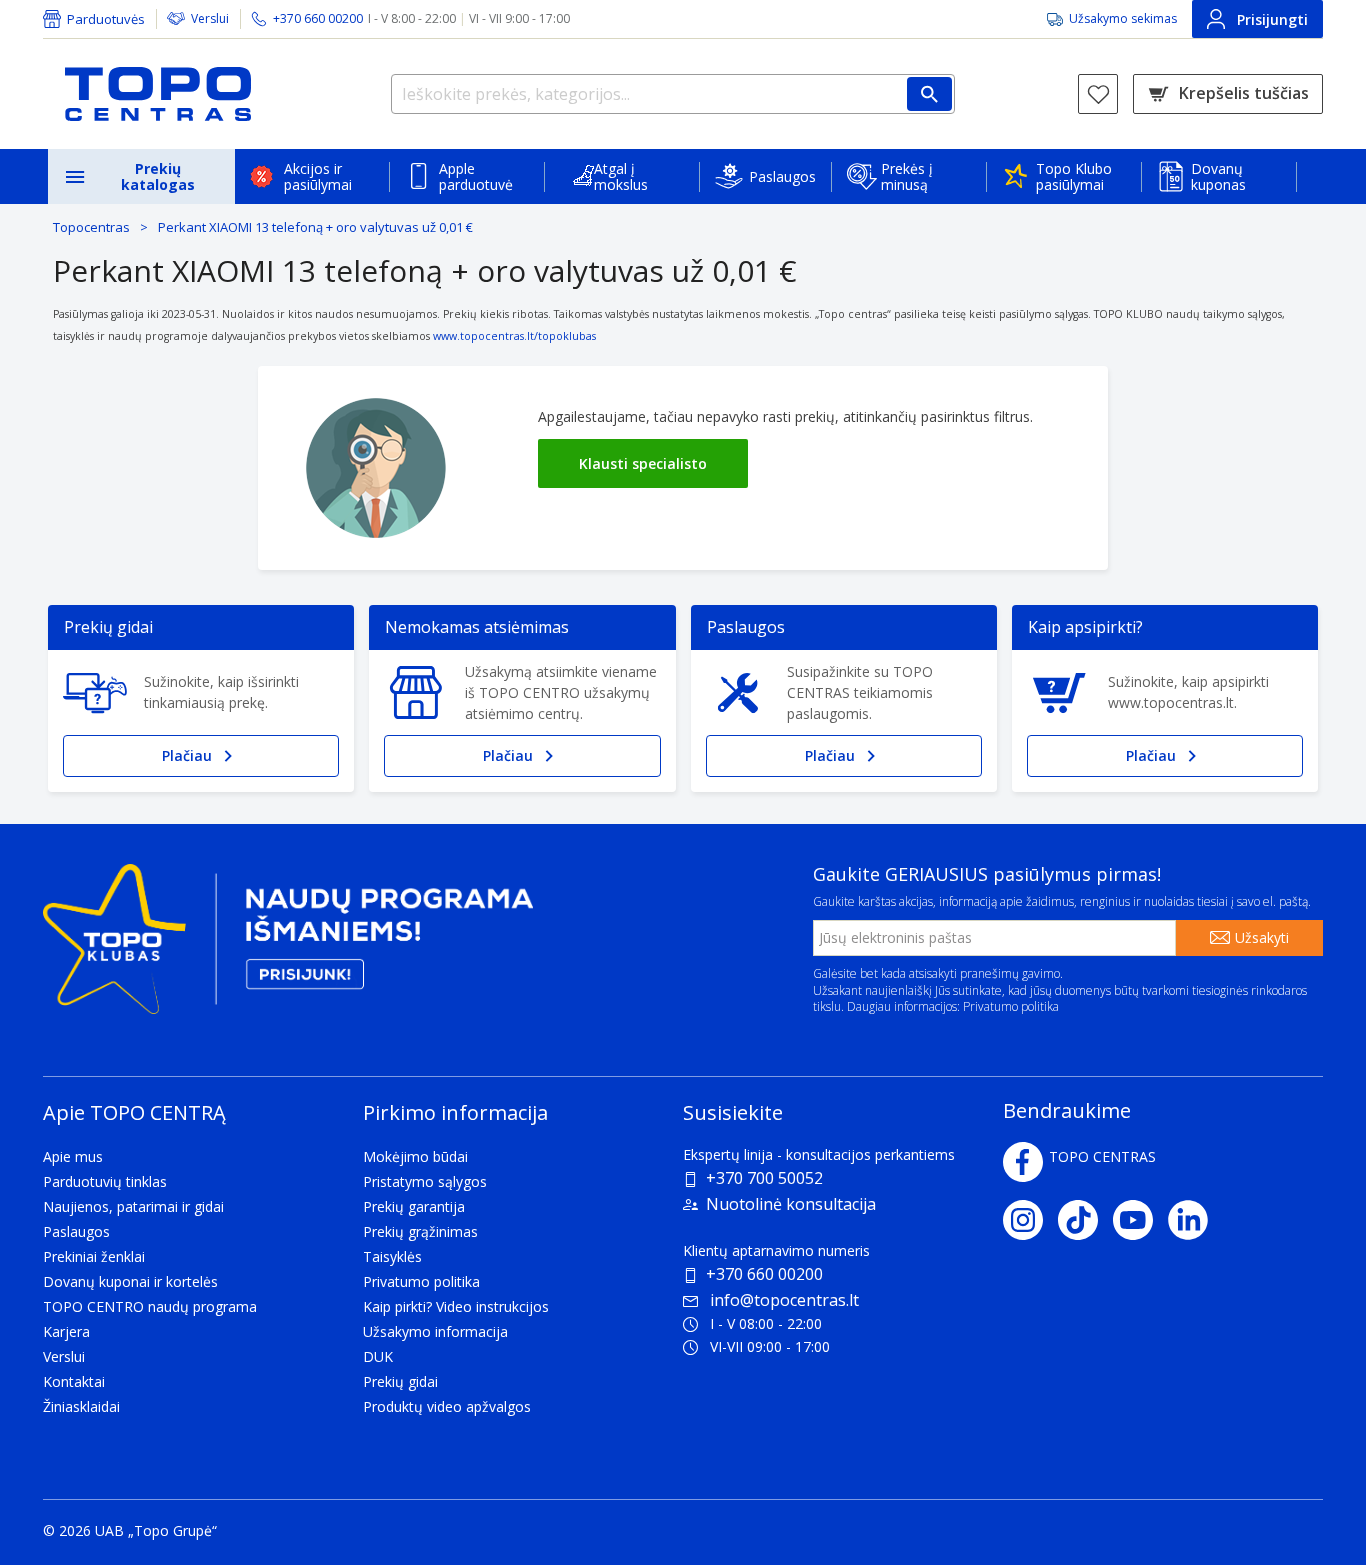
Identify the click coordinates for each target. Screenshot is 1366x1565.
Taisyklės (392, 1256)
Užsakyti (1262, 937)
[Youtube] (1140, 1220)
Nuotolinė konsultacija (791, 1204)
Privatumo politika (1011, 1006)
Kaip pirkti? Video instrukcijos (456, 1306)
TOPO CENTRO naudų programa (150, 1306)
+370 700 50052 (764, 1178)
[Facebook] (1023, 1162)
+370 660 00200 (764, 1274)
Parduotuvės (106, 19)
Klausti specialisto (643, 463)
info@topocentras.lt (784, 1300)
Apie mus (73, 1156)
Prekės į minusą (907, 176)
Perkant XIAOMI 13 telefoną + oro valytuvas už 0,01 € (315, 227)
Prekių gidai (400, 1381)
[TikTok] (1085, 1220)
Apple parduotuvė (476, 176)
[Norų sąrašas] (1098, 94)
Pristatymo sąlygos (425, 1181)
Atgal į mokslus (621, 176)
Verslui (210, 18)
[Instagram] (1030, 1220)
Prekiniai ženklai (94, 1256)
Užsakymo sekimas (1123, 18)
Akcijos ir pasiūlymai (318, 176)
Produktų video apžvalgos (447, 1406)
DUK (378, 1356)
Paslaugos (782, 176)
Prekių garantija (414, 1206)
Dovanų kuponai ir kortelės (130, 1281)
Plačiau (187, 755)
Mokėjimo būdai (415, 1156)
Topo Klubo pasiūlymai (1074, 176)
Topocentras (91, 227)
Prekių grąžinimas (420, 1231)
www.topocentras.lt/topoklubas (514, 336)
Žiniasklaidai (81, 1406)
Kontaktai (74, 1381)
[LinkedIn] (1195, 1220)
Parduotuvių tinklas (105, 1181)
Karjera (66, 1331)
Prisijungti (1272, 19)
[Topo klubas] (288, 946)
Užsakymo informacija (435, 1331)
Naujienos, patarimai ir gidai (133, 1206)
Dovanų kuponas (1218, 176)
